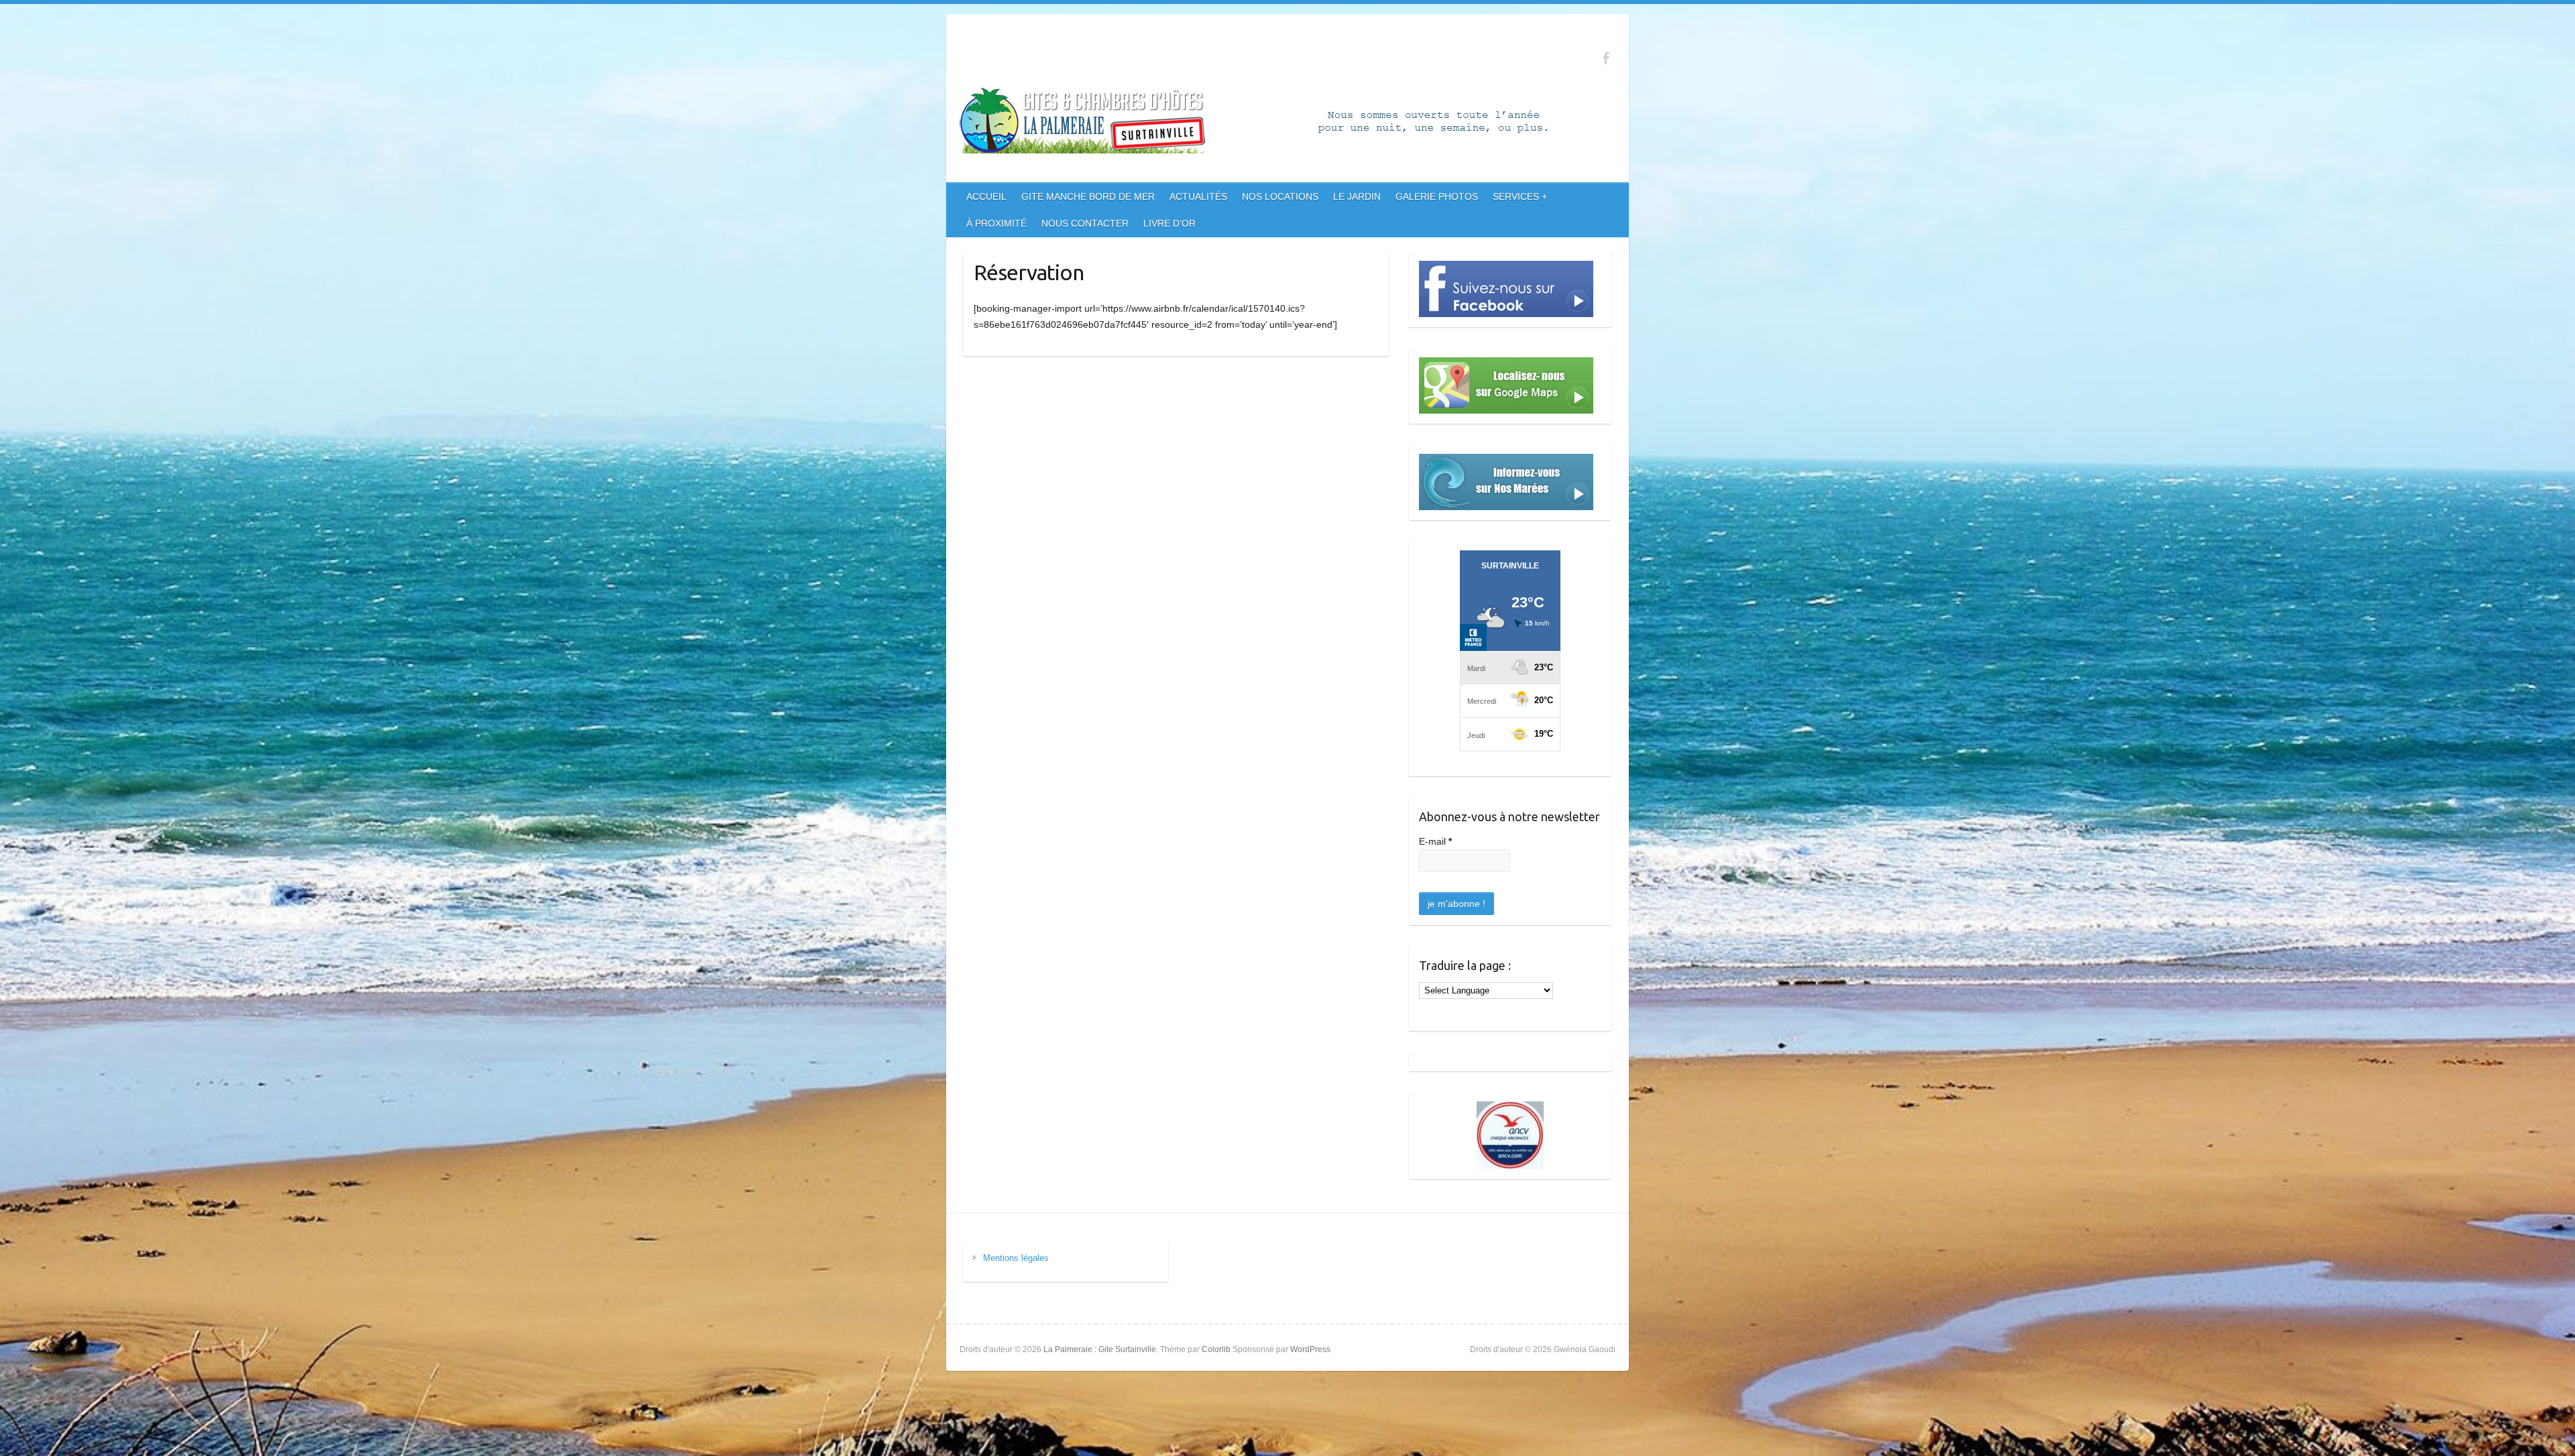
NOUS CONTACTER (1085, 223)
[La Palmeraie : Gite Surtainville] (1281, 123)
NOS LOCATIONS (1280, 196)
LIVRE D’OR (1169, 223)
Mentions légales (1016, 1258)
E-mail (1435, 841)
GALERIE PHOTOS (1437, 196)
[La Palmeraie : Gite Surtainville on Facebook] (1606, 58)
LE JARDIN (1357, 196)
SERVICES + (1520, 196)
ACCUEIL (986, 196)
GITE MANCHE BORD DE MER (1088, 196)
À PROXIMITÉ (996, 223)
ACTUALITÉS (1198, 196)
